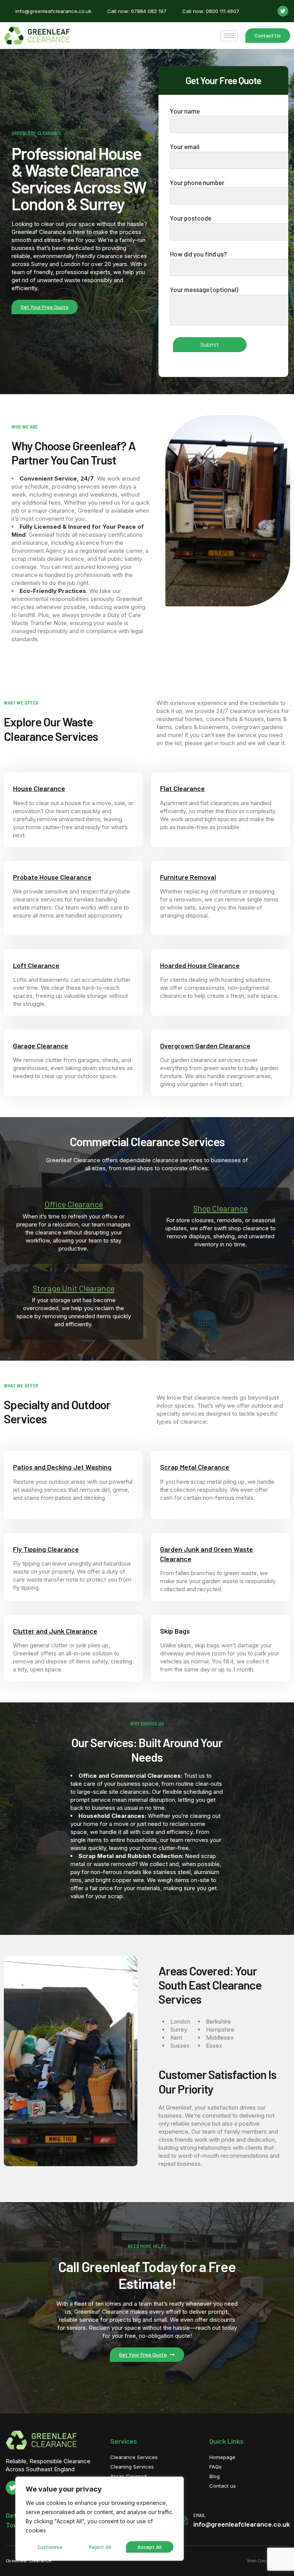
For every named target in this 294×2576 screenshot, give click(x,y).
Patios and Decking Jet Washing (62, 1467)
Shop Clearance (220, 1208)
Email (199, 2515)
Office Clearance (74, 1204)
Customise (50, 2547)
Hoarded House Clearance (200, 965)
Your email (185, 146)
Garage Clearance (41, 1046)
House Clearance (39, 788)
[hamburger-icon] (229, 36)
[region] (100, 2519)
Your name (185, 111)
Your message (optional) (204, 289)
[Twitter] (283, 11)
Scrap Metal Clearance (195, 1467)
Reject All (100, 2547)
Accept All (149, 2547)
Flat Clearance (182, 788)
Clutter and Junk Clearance (55, 1631)
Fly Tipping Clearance (46, 1549)
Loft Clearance (36, 965)
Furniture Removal (188, 877)
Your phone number (197, 182)
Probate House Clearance (52, 877)
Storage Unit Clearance (74, 1288)
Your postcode (191, 218)
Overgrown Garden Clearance (205, 1046)
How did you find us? (198, 254)
